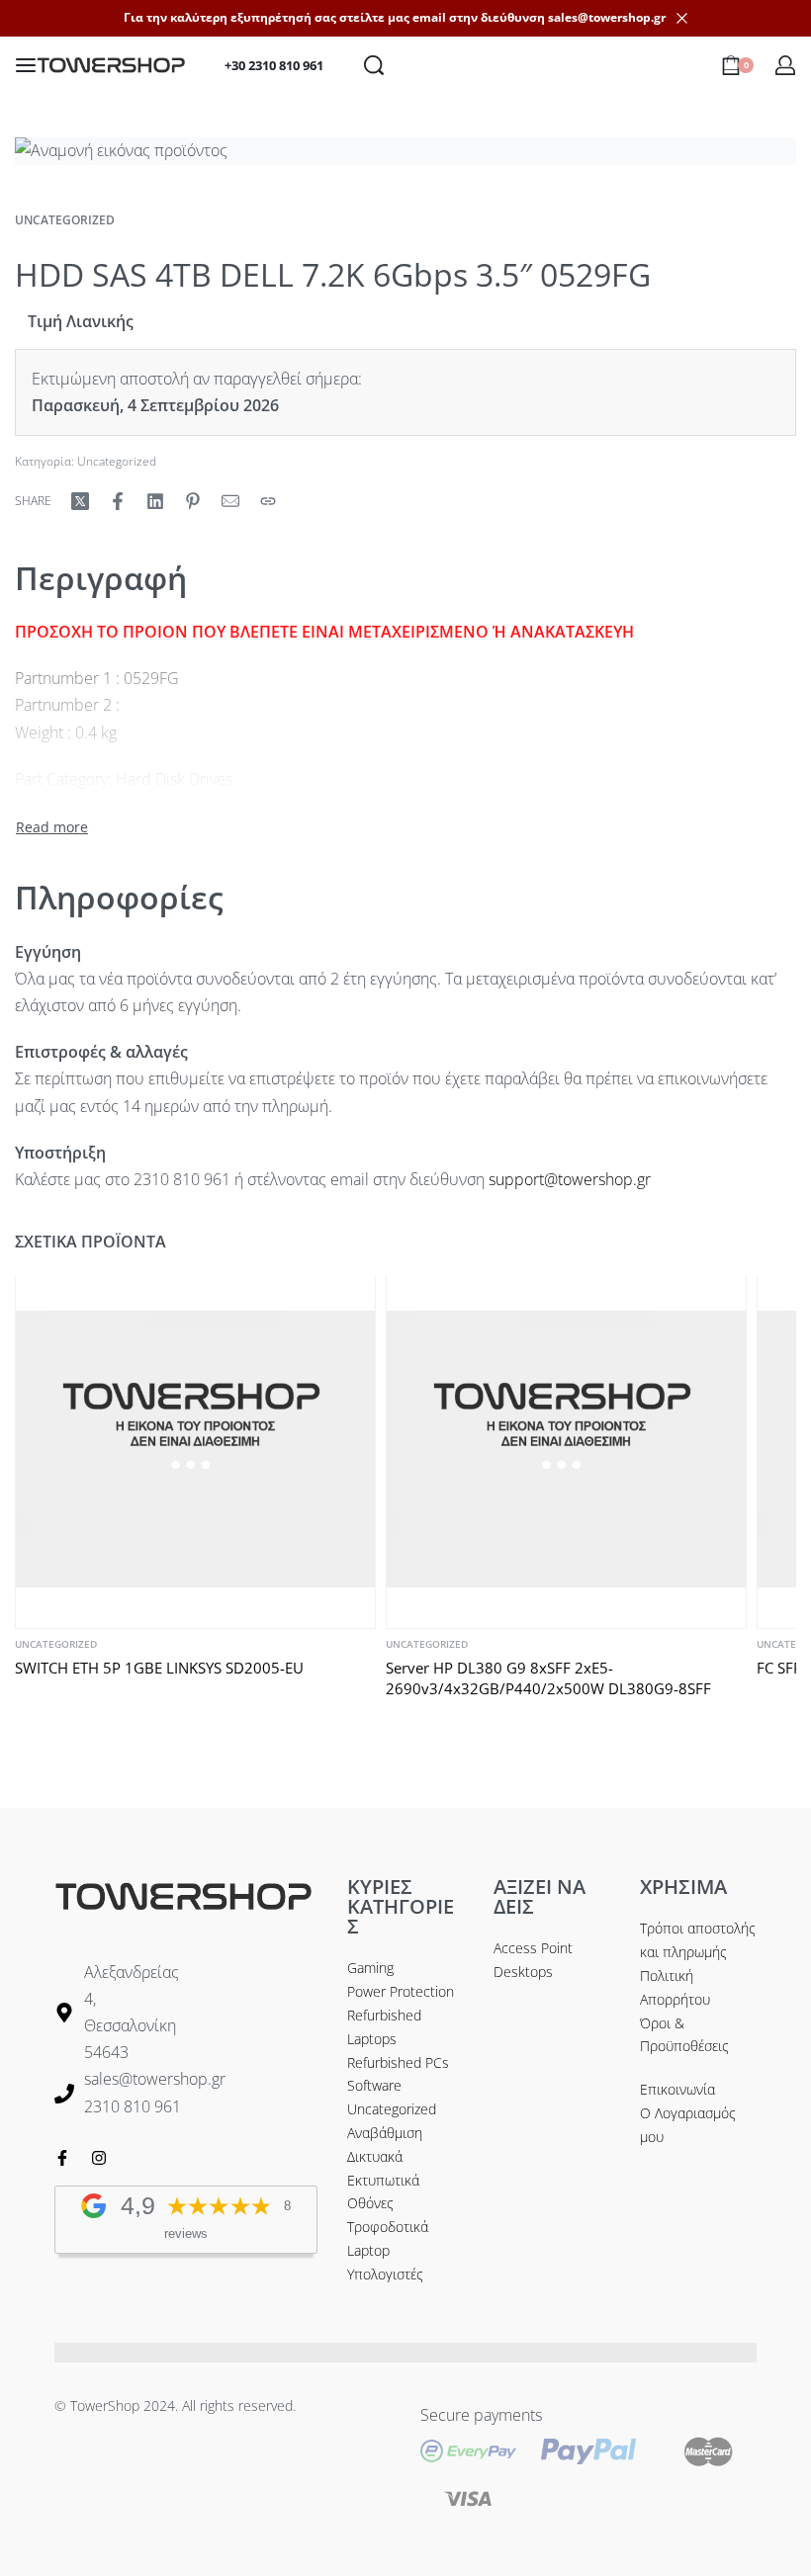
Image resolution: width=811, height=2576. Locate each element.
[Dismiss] (682, 18)
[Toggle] (52, 827)
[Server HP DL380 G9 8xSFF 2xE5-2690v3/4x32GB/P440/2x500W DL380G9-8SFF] (566, 1449)
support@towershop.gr (570, 1179)
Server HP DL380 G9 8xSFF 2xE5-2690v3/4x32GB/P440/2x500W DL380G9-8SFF (548, 1678)
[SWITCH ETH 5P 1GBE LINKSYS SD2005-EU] (195, 1449)
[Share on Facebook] (118, 501)
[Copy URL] (268, 501)
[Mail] (230, 501)
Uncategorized (65, 220)
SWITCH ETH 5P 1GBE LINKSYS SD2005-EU (159, 1668)
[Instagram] (99, 2158)
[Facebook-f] (62, 2158)
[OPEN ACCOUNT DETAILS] (785, 65)
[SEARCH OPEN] (374, 65)
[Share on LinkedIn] (155, 501)
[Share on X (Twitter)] (80, 501)
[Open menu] (26, 65)
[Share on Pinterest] (193, 501)
